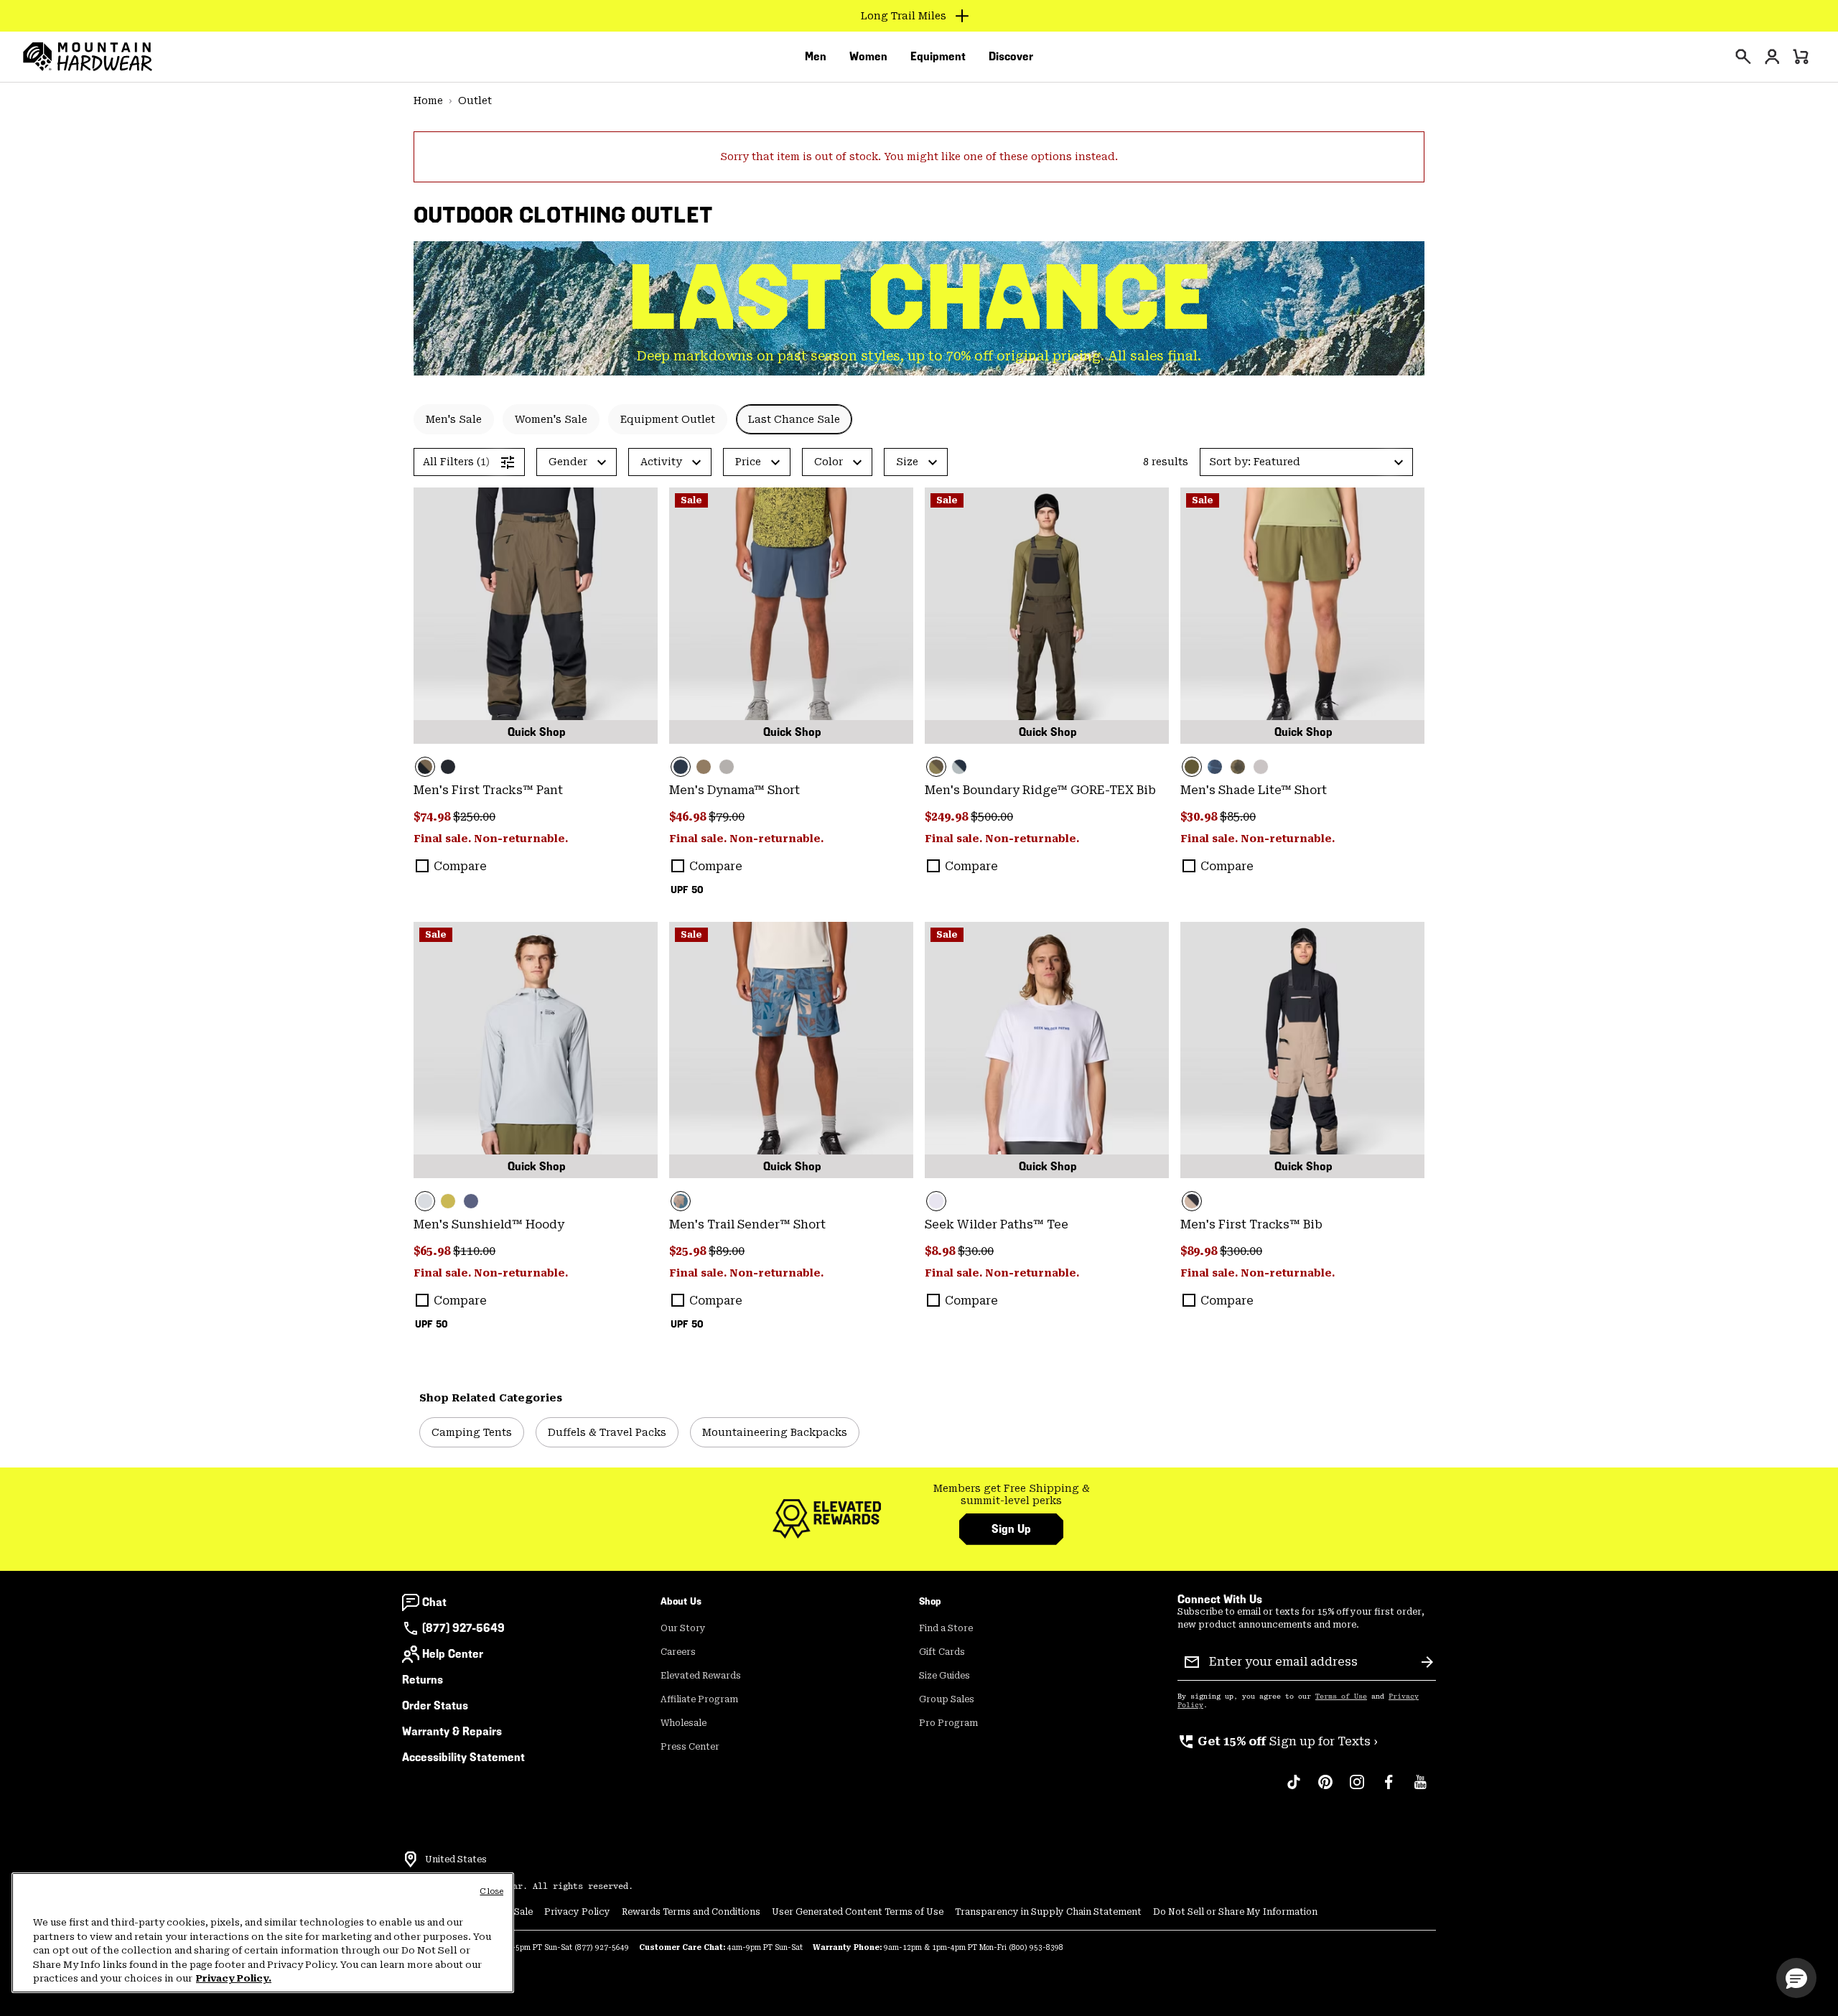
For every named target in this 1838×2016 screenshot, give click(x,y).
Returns (423, 1680)
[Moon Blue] (791, 616)
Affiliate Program (699, 1699)
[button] (1306, 462)
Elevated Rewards (701, 1676)
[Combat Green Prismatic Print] (1238, 767)
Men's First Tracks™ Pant (488, 790)
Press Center (690, 1747)
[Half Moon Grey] (1261, 767)
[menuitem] (816, 57)
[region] (263, 1933)
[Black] (448, 767)
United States (456, 1859)
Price (748, 462)
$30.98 (1200, 817)
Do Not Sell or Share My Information (1235, 1912)
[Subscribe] (1427, 1662)
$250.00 (474, 817)
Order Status (435, 1705)
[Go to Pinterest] (1325, 1789)
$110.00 (474, 1251)
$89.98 (1200, 1251)
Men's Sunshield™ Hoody (489, 1224)
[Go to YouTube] (1420, 1789)
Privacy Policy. (234, 1978)
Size (907, 462)
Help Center (453, 1654)
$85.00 (1238, 817)
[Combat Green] (1302, 616)
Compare (460, 866)
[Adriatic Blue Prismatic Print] (1215, 767)
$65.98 (433, 1251)
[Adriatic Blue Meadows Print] (791, 1050)
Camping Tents (472, 1432)
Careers (678, 1652)
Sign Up (1011, 1529)
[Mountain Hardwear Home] (88, 57)
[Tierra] (704, 767)
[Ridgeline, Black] (536, 616)
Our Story (683, 1628)
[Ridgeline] (1047, 616)
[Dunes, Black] (1302, 1050)
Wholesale (684, 1723)
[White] (1047, 1050)
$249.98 (948, 817)
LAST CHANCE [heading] (919, 298)
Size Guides (944, 1676)
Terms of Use (1341, 1697)
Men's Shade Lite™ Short (1254, 790)
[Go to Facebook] (1389, 1789)
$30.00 (976, 1251)
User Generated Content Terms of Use (858, 1912)
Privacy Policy (577, 1912)
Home (428, 101)
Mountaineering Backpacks (775, 1432)
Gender (568, 462)
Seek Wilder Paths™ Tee (997, 1224)
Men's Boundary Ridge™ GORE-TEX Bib (1040, 790)
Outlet (475, 101)
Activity (661, 462)
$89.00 (727, 1251)
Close (491, 1891)
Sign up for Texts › (1278, 1741)
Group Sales (947, 1699)
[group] (1011, 1495)
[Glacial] (536, 1050)
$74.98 (433, 817)
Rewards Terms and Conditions (691, 1912)
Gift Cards (942, 1652)
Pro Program (948, 1723)
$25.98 (689, 1251)
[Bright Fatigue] (448, 1201)
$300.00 (1241, 1251)
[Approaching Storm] (727, 767)
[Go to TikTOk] (1294, 1789)
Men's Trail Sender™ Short (747, 1224)
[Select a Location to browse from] (411, 1859)
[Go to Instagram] (1357, 1789)
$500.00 (992, 817)
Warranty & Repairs (452, 1731)
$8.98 (941, 1251)
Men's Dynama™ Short (734, 790)
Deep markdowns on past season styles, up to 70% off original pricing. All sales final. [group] (919, 356)
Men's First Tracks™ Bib (1251, 1224)
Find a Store (946, 1628)
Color (829, 462)
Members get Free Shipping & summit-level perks (1012, 1495)
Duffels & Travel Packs (607, 1432)
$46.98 (689, 817)
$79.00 (727, 817)
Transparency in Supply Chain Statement (1048, 1912)
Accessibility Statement (463, 1757)
